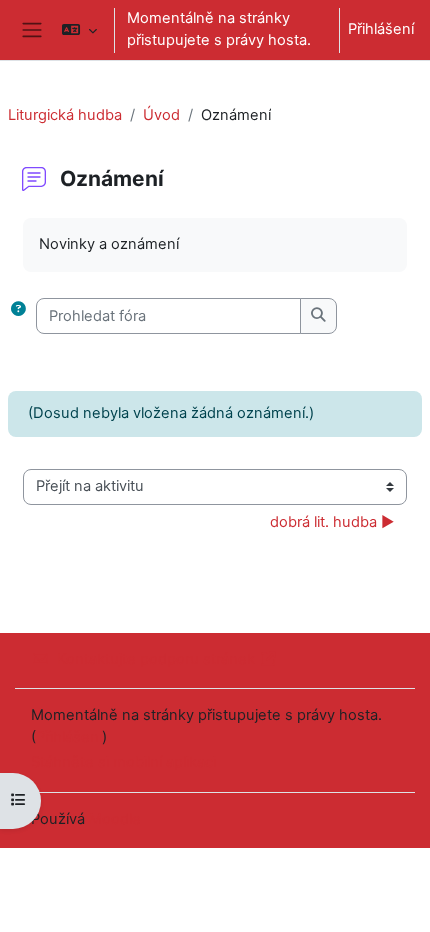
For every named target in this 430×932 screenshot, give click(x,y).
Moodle (115, 819)
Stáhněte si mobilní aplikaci (123, 762)
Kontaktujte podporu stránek (156, 659)
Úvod (161, 115)
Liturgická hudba (65, 115)
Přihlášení (381, 29)
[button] (78, 30)
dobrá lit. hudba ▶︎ (332, 522)
